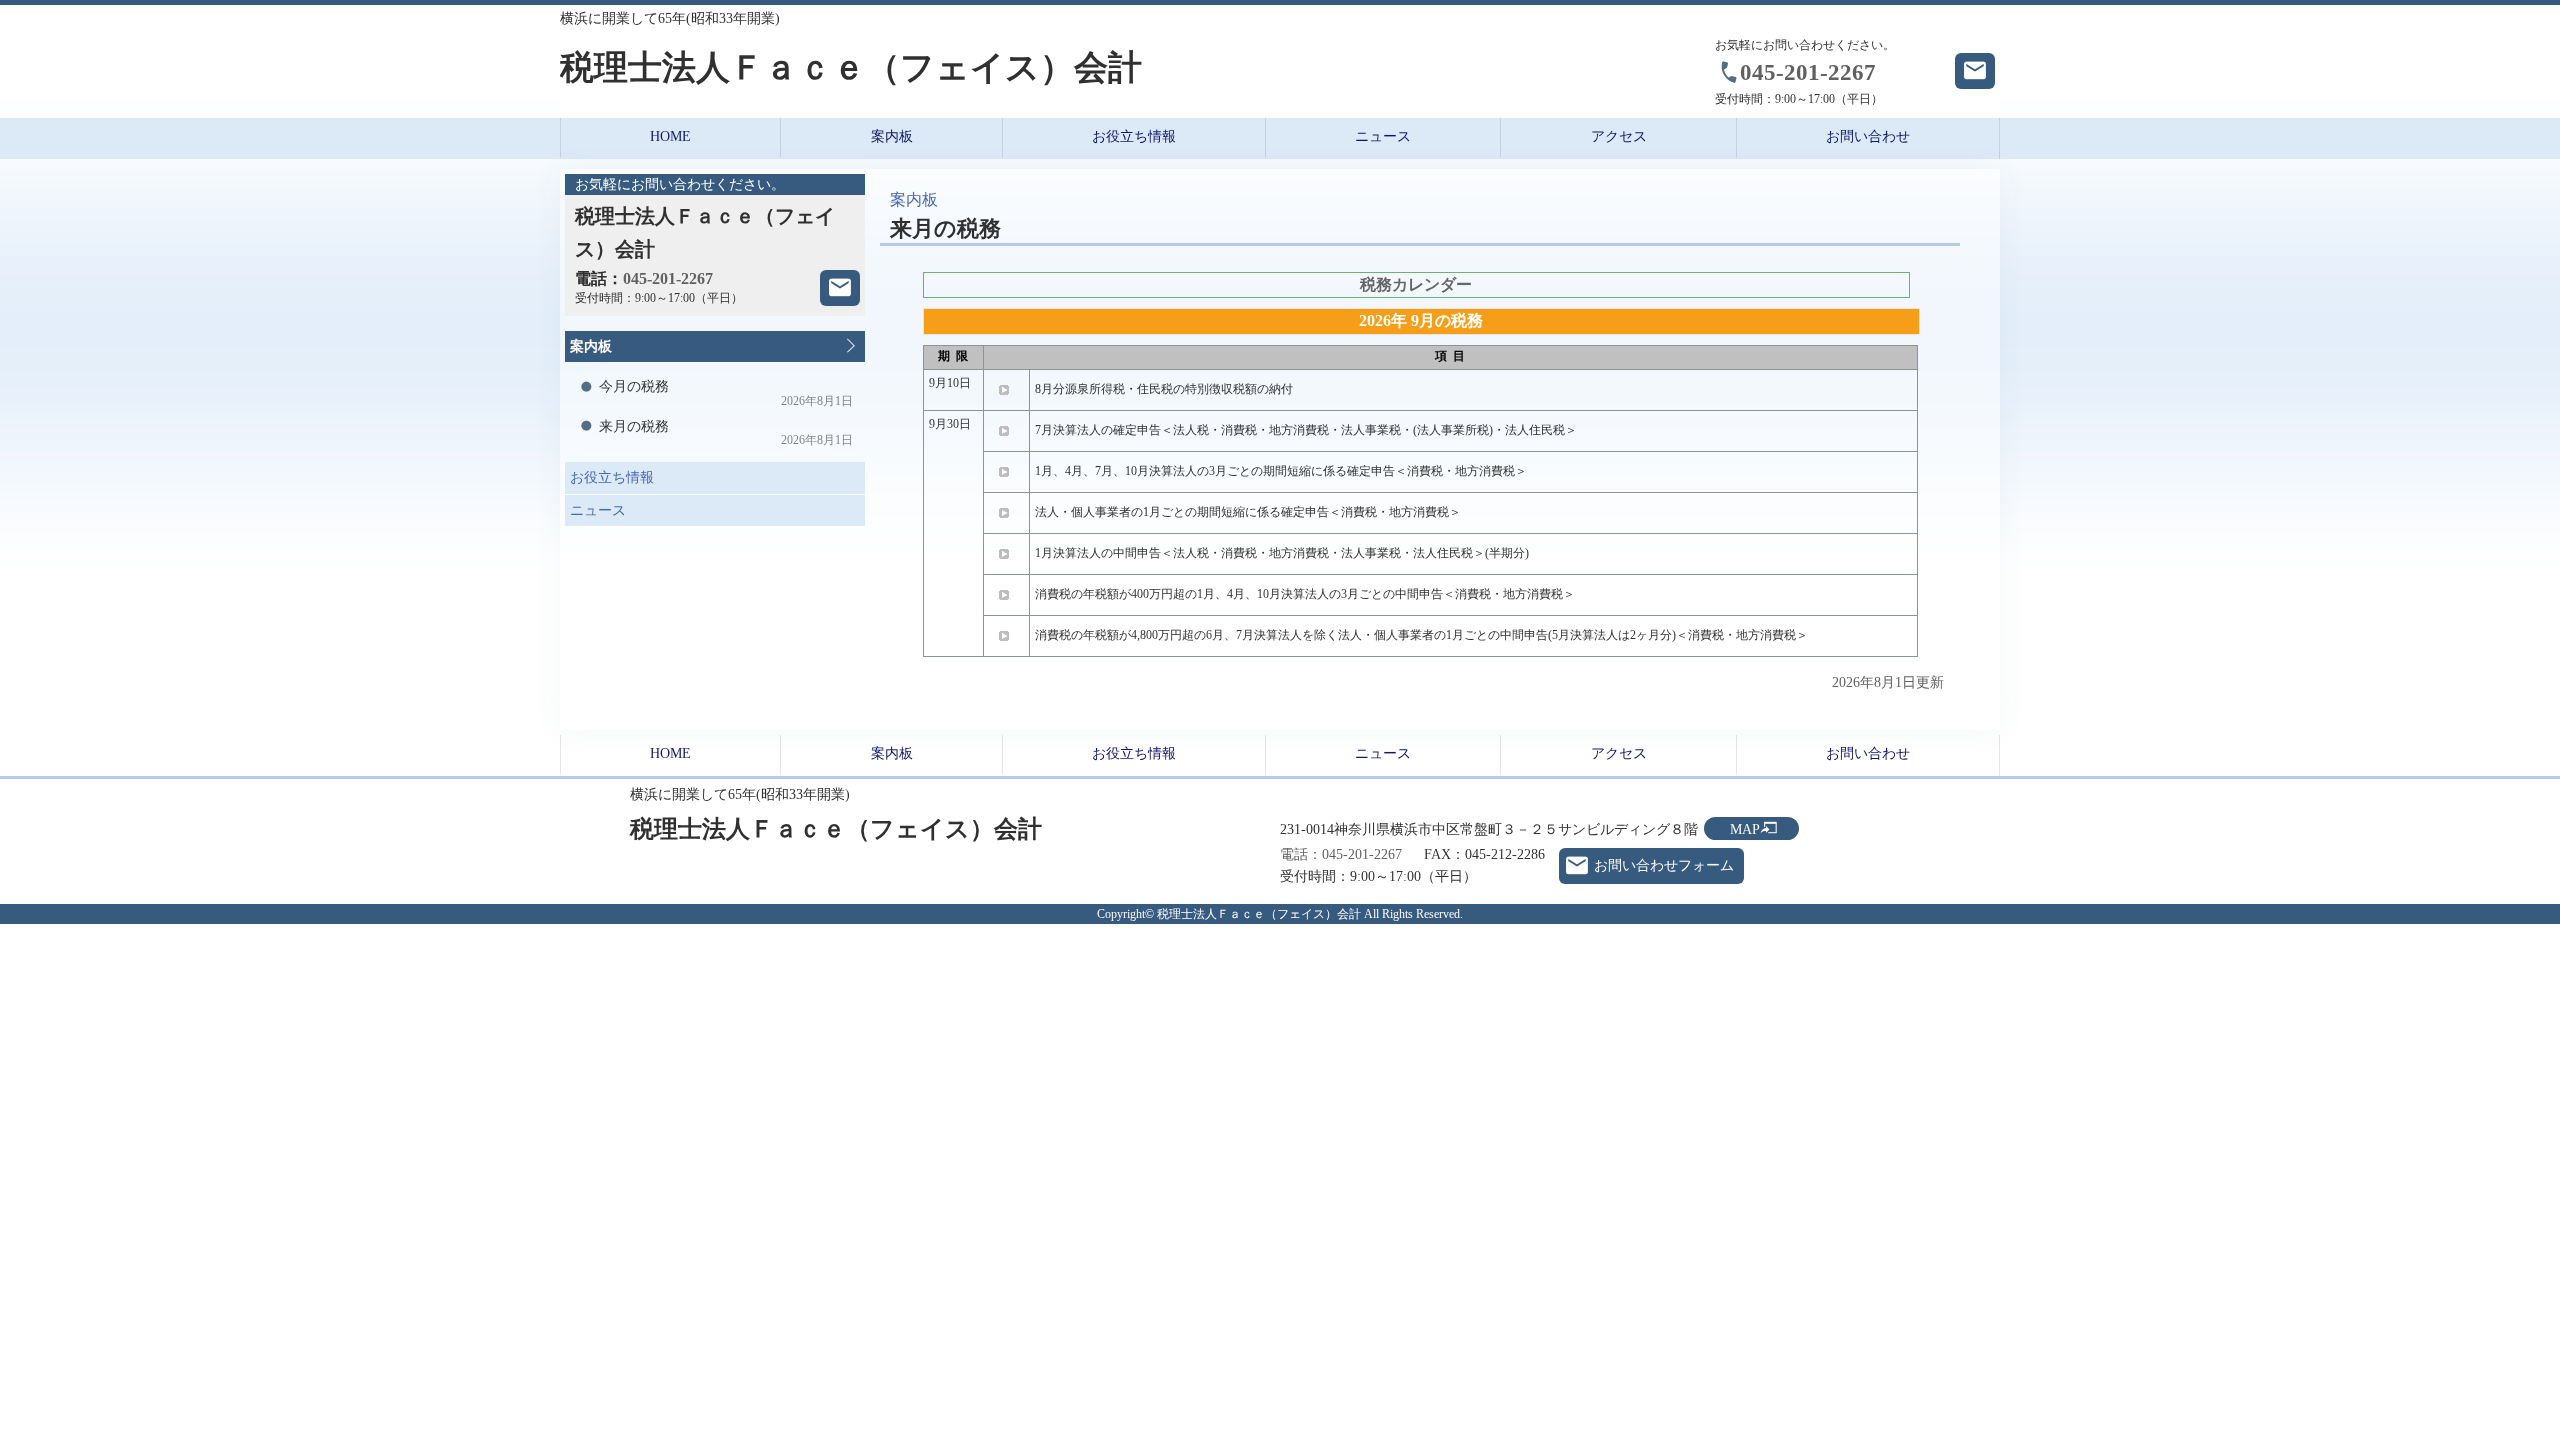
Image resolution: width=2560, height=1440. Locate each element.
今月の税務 (726, 393)
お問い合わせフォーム (1664, 865)
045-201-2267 (1808, 72)
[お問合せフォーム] (840, 288)
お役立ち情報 (609, 473)
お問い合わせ (1868, 136)
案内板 (892, 136)
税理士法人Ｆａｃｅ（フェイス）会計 (851, 67)
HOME (670, 136)
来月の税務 (726, 433)
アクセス (1619, 136)
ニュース (595, 506)
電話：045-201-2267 (1341, 854)
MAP (1745, 829)
